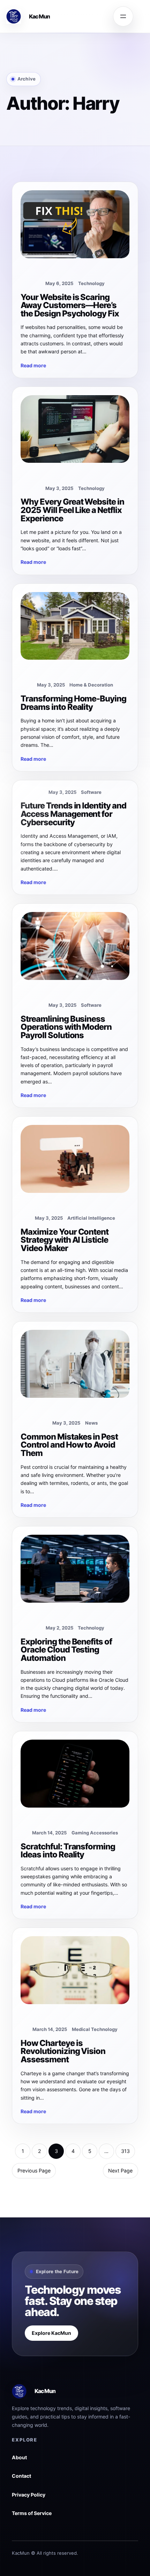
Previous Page (34, 2171)
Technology (91, 283)
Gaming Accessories (95, 1833)
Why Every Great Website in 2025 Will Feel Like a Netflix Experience (72, 510)
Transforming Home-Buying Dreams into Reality (73, 703)
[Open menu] (123, 16)
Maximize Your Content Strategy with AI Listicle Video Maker (65, 1240)
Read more (33, 365)
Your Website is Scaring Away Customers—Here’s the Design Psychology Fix (70, 305)
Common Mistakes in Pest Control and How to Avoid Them (69, 1445)
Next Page (120, 2171)
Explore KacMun (51, 2333)
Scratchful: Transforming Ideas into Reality (68, 1851)
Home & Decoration (91, 685)
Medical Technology (95, 2029)
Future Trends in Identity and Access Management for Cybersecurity (73, 814)
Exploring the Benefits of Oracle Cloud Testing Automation (66, 1650)
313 (125, 2151)
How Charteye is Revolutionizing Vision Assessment (63, 2051)
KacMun (40, 16)
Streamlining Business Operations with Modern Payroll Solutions (66, 1027)
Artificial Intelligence (91, 1218)
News (91, 1423)
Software (91, 792)
